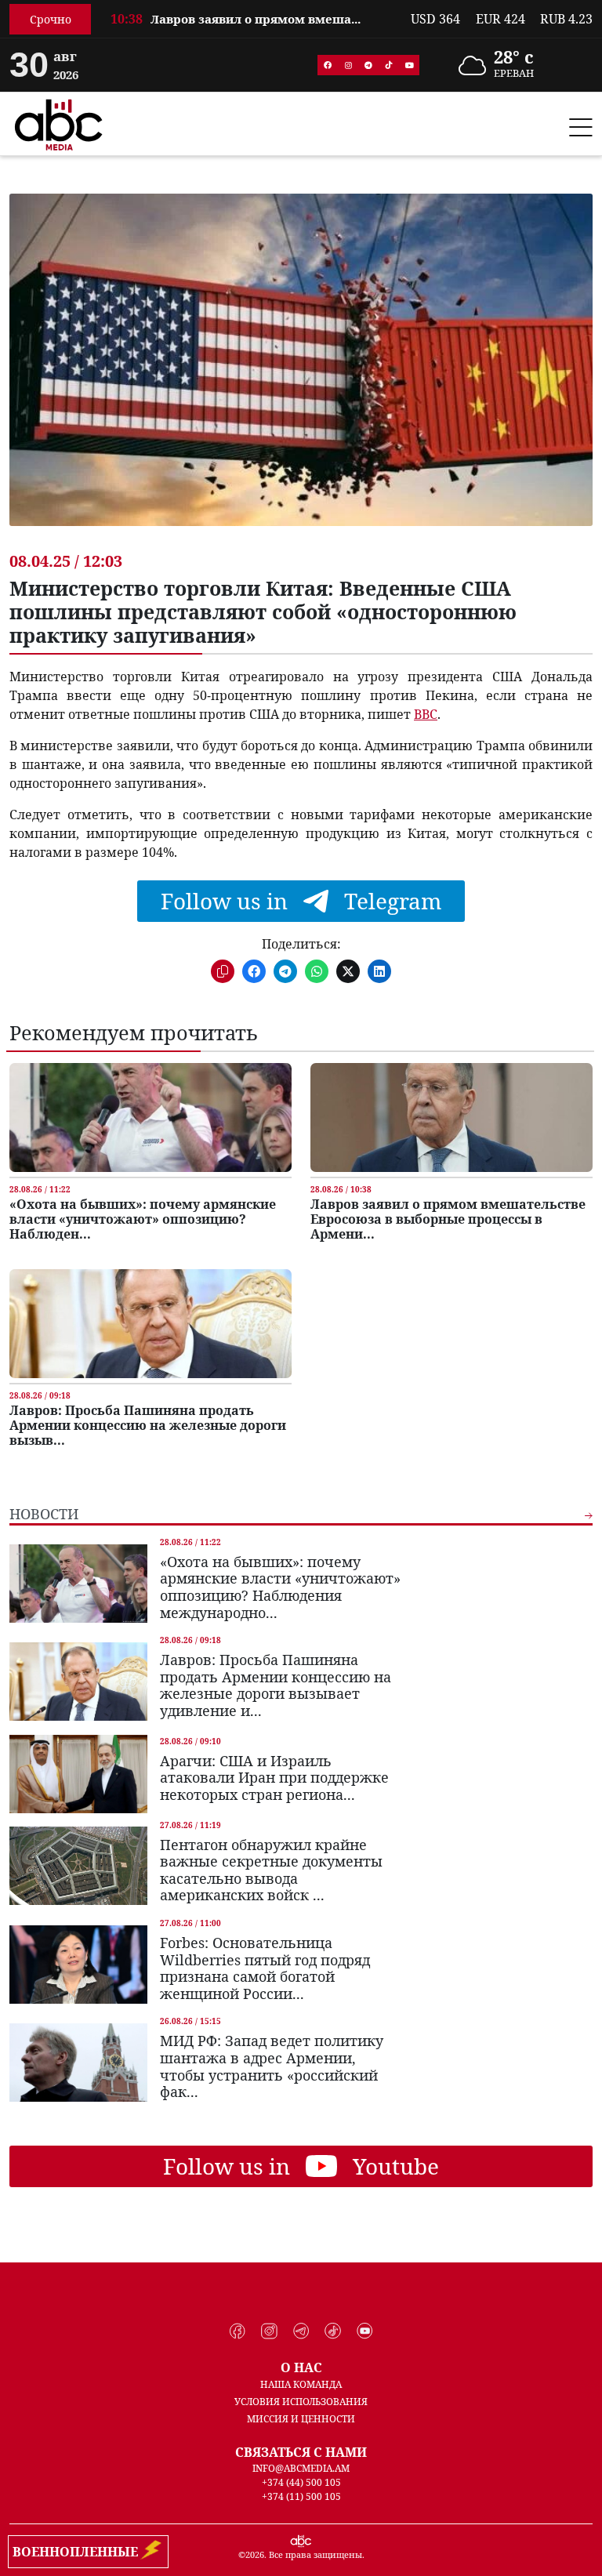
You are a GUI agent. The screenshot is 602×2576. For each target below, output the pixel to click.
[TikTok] (389, 65)
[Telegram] (368, 65)
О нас (301, 2367)
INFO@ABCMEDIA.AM (301, 2468)
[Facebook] (328, 65)
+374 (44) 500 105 (301, 2482)
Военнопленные (78, 2552)
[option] (251, 28)
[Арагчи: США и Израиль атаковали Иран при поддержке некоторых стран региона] (78, 1774)
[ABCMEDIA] (59, 122)
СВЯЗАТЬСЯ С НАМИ (301, 2452)
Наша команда (301, 2384)
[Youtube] (409, 65)
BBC (426, 714)
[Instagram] (348, 65)
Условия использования (301, 2402)
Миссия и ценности (301, 2419)
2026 (255, 2554)
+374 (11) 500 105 (301, 2496)
